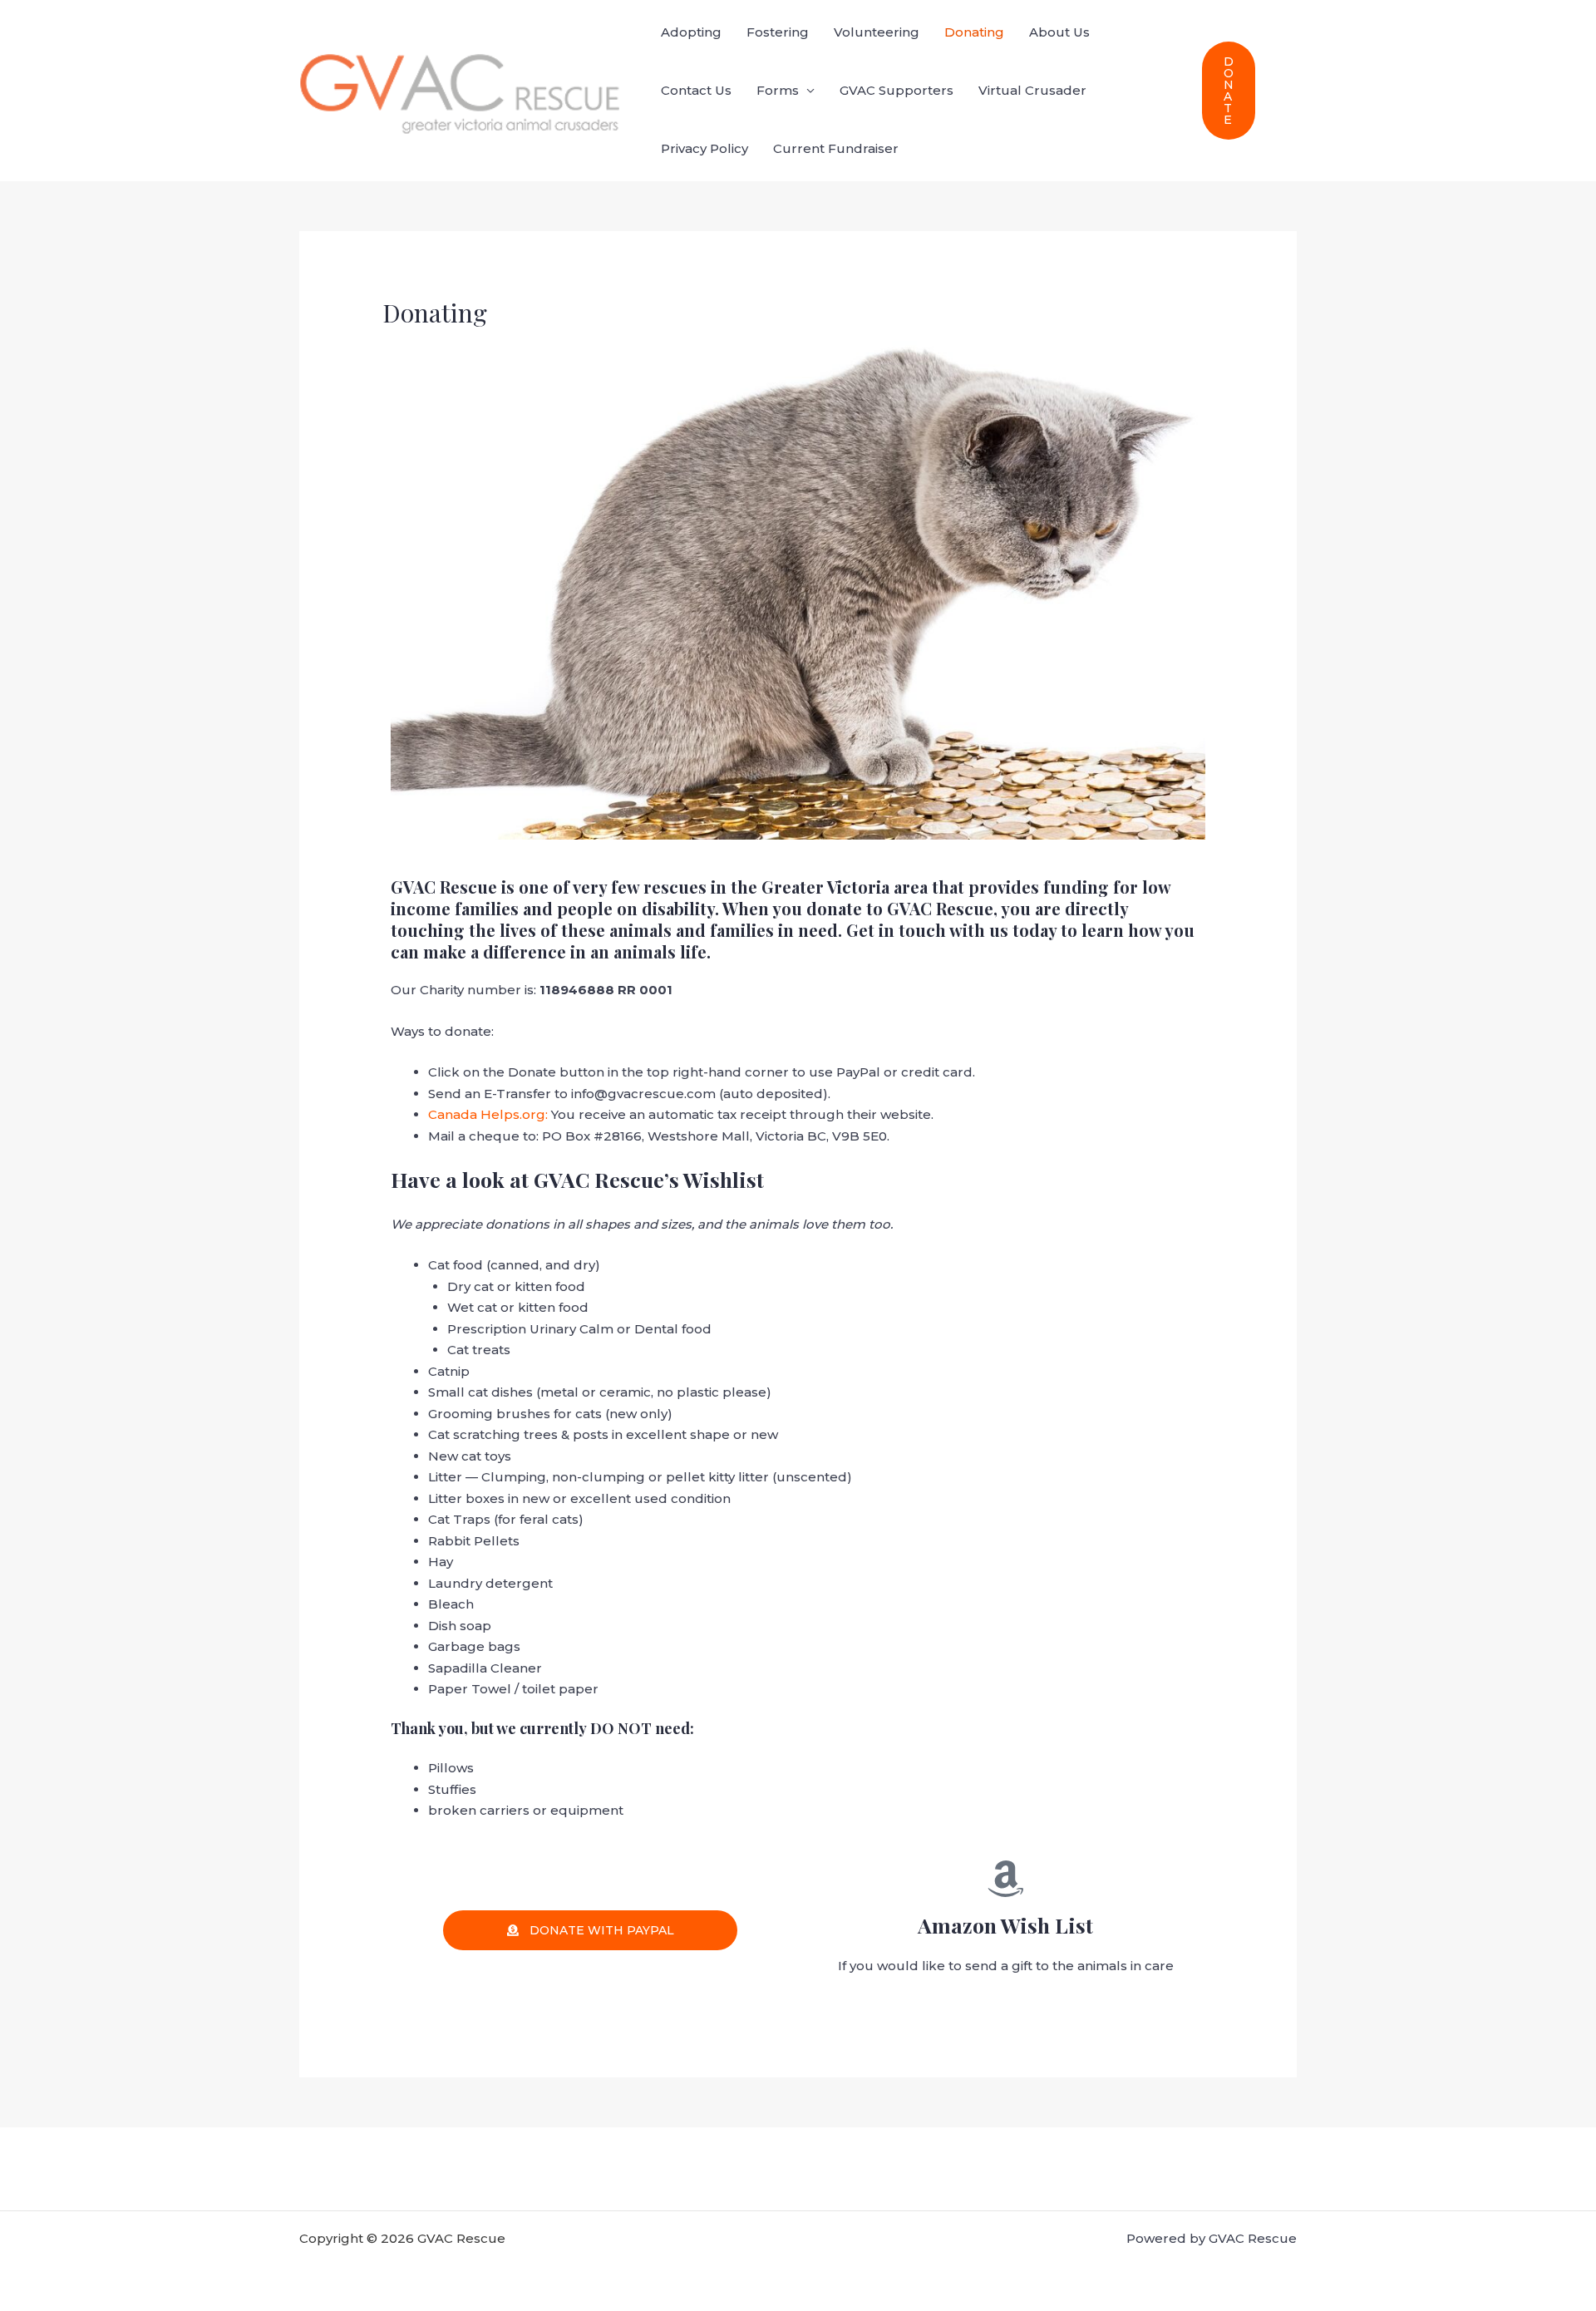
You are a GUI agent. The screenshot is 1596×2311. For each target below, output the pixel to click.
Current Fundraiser (836, 148)
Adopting (691, 32)
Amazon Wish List (1005, 1925)
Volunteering (877, 32)
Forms (778, 90)
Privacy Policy (704, 148)
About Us (1059, 32)
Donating (974, 32)
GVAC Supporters (897, 90)
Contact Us (696, 90)
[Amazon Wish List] (1006, 1879)
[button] (1229, 91)
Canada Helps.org (487, 1114)
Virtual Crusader (1032, 90)
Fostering (778, 32)
